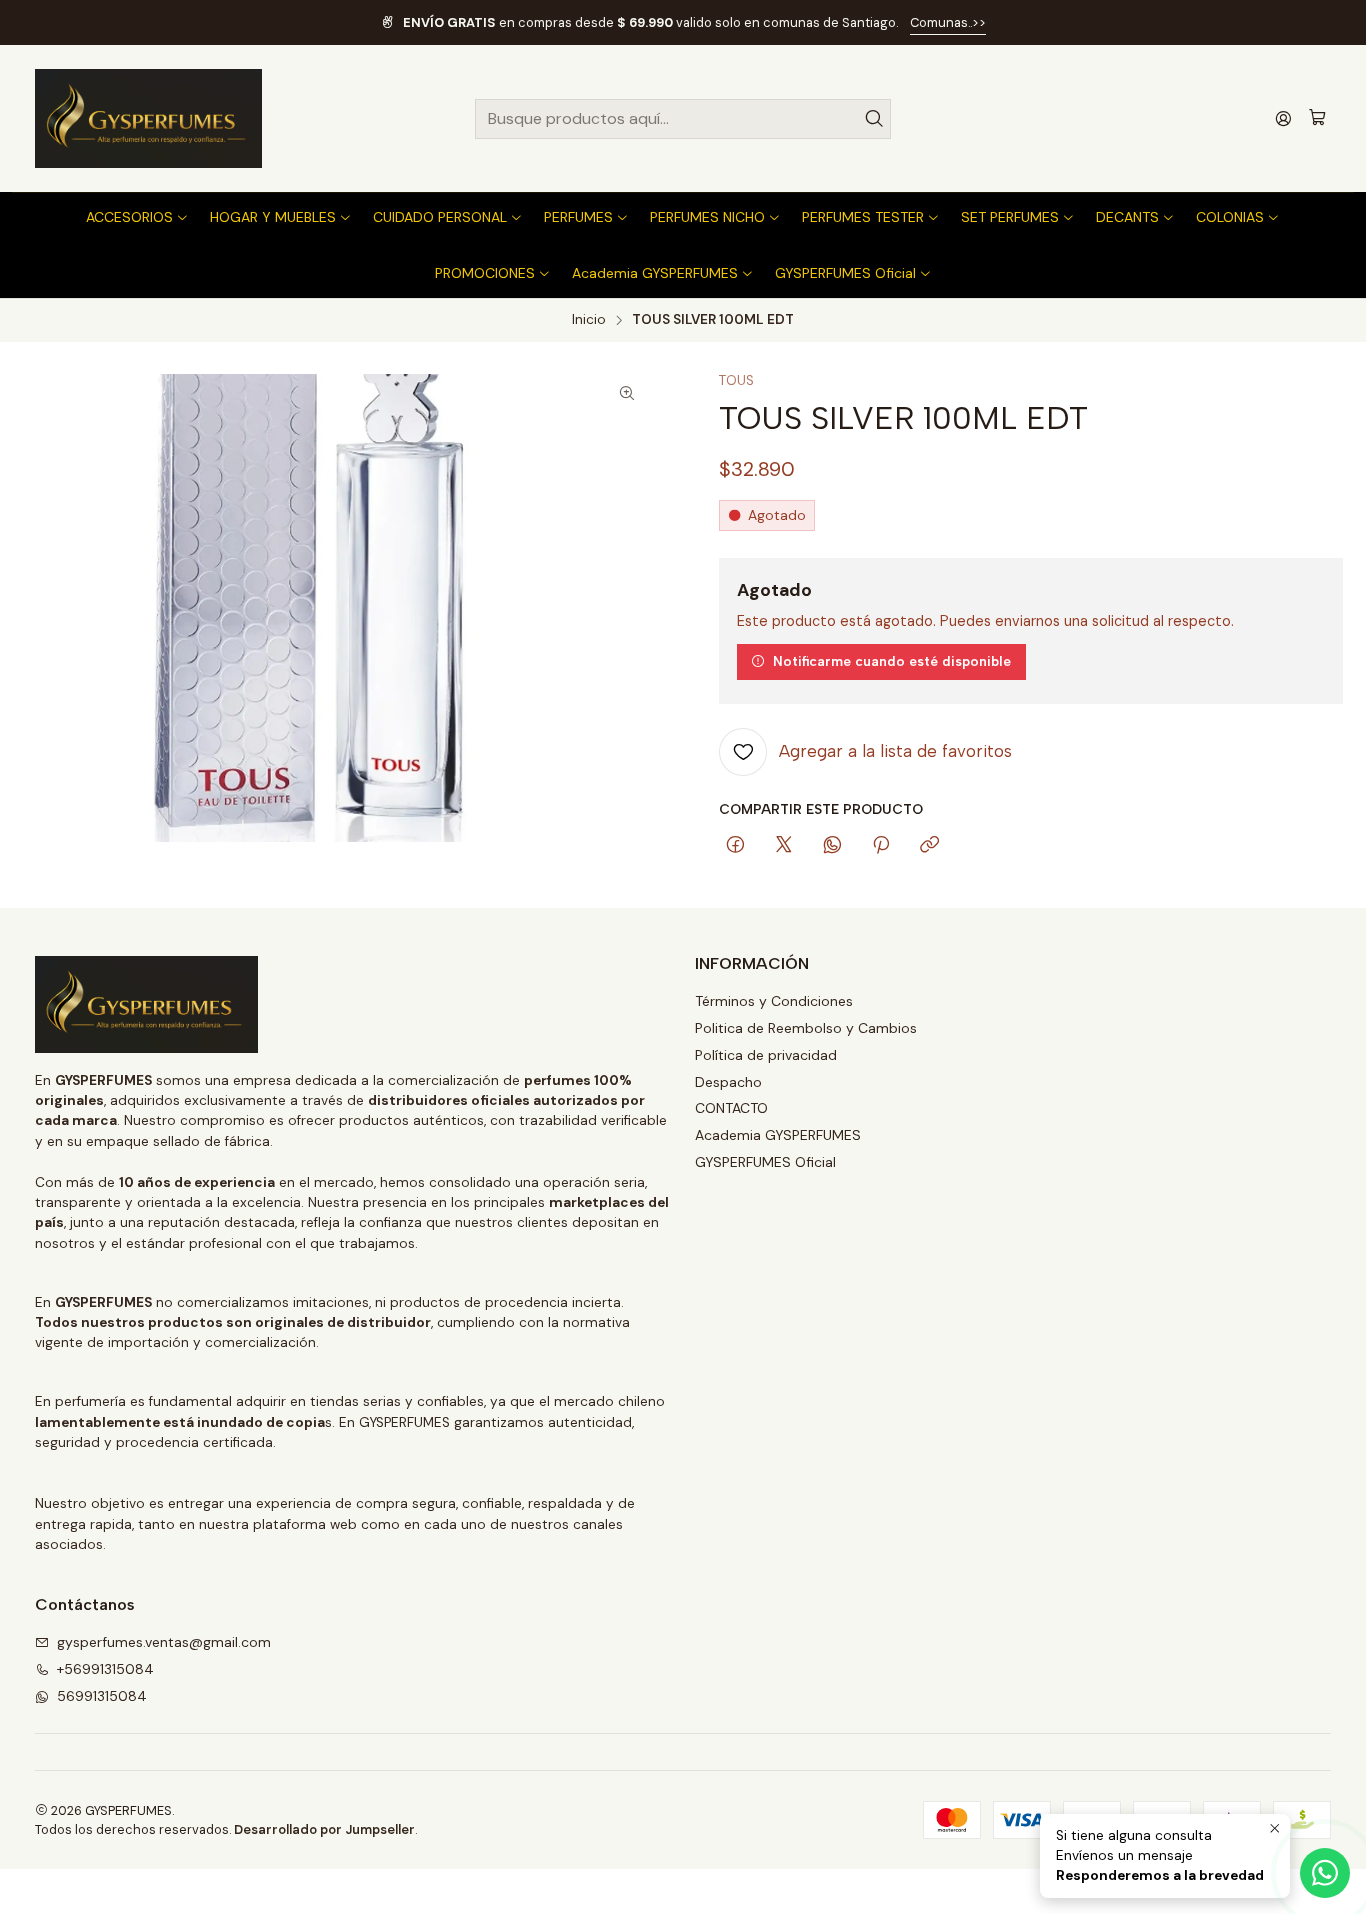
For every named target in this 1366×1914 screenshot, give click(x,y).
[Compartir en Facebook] (735, 846)
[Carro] (1317, 118)
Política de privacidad (766, 1055)
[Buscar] (874, 119)
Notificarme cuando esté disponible (892, 661)
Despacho (728, 1082)
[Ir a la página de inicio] (148, 118)
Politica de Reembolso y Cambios (806, 1028)
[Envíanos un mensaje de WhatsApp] (1325, 1873)
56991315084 (102, 1696)
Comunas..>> (948, 22)
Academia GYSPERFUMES (778, 1135)
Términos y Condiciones (774, 1001)
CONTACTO (731, 1108)
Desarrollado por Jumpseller (324, 1829)
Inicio (589, 320)
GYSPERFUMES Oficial (765, 1162)
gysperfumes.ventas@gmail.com (164, 1642)
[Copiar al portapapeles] (929, 846)
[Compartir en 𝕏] (784, 846)
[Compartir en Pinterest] (881, 846)
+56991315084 (105, 1669)
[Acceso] (1283, 118)
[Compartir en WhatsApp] (832, 846)
